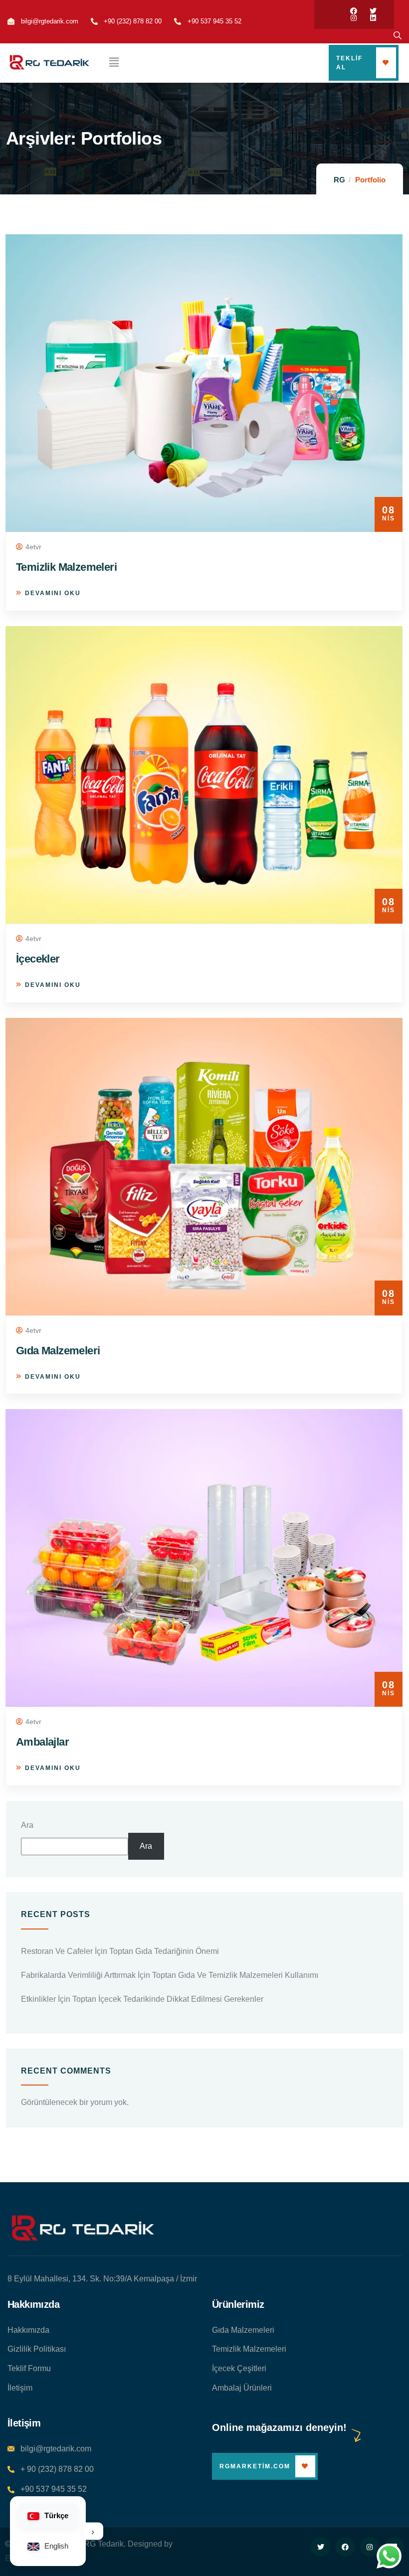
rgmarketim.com (255, 2466)
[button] (114, 63)
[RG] (49, 63)
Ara (27, 1825)
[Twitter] (373, 11)
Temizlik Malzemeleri (66, 567)
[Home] (82, 2229)
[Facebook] (354, 11)
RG (339, 180)
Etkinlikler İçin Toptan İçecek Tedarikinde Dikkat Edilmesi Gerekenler (142, 1999)
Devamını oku (53, 593)
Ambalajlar (42, 1742)
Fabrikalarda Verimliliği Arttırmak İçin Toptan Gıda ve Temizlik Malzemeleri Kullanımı (170, 1975)
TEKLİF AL (349, 63)
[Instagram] (354, 18)
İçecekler (38, 959)
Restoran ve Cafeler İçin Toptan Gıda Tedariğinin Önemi (120, 1951)
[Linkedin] (373, 18)
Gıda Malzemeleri (58, 1351)
